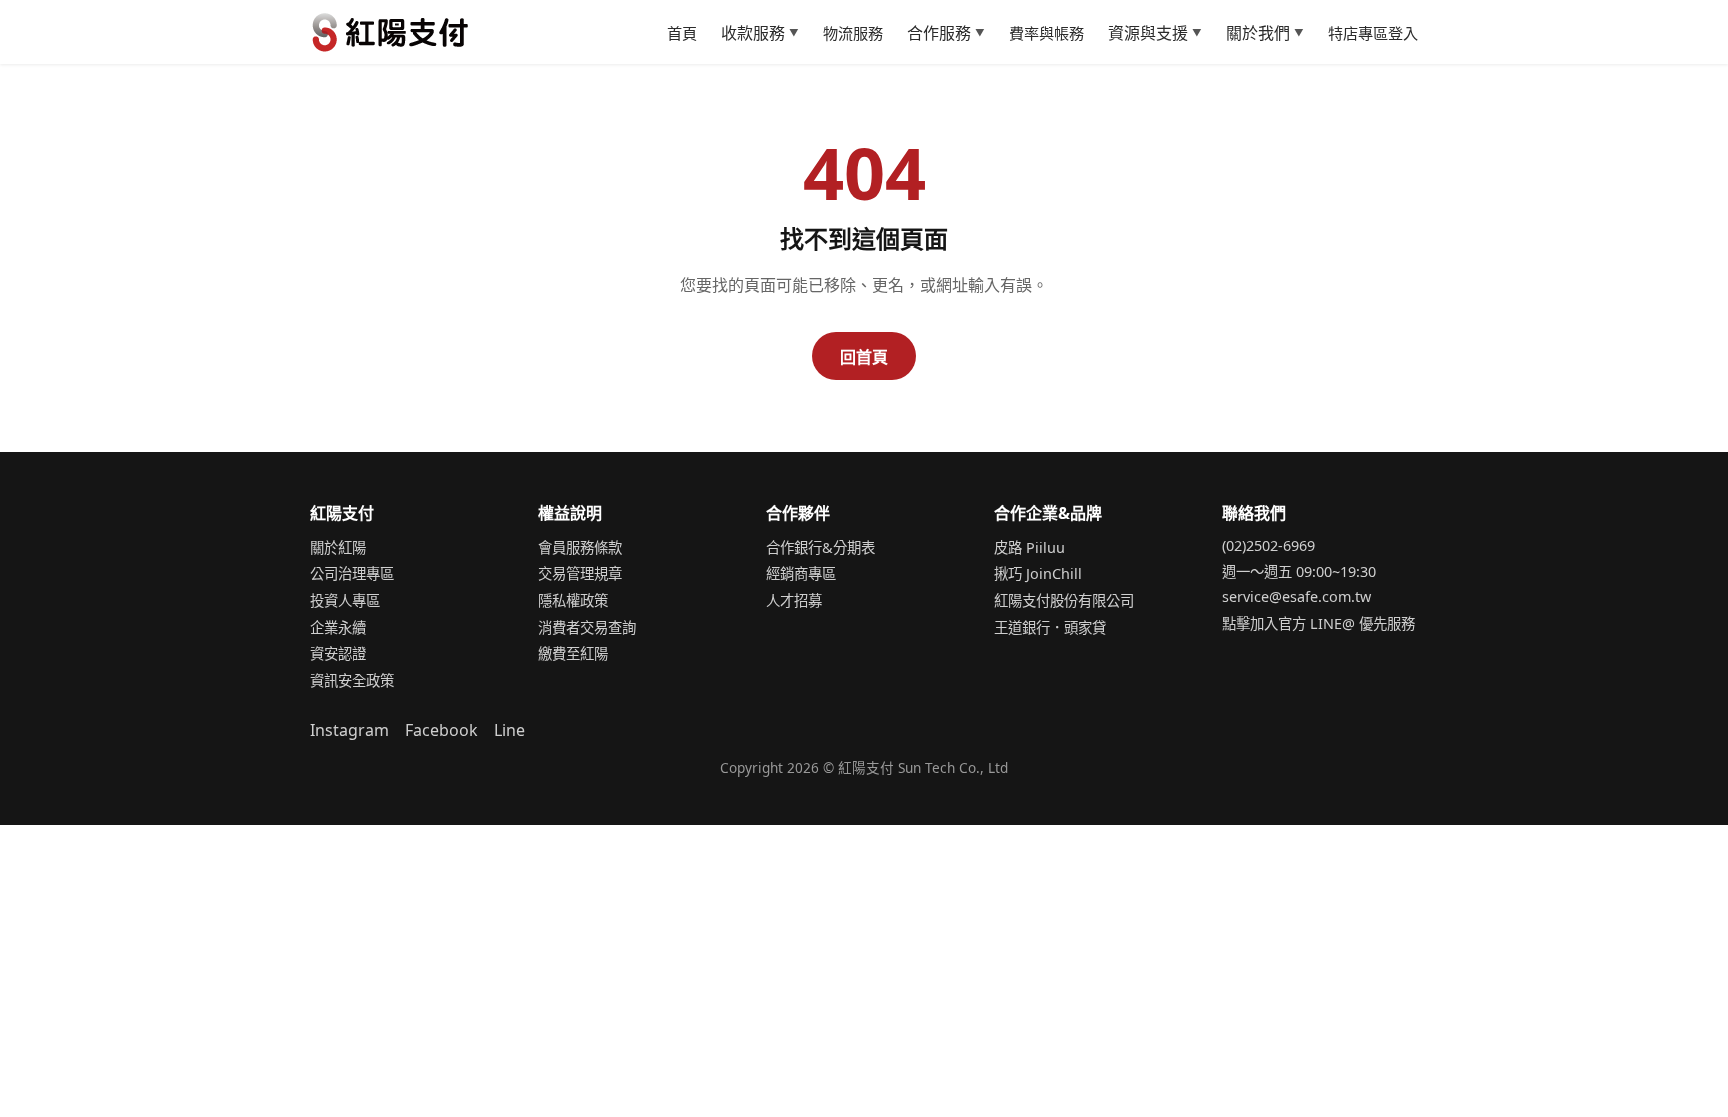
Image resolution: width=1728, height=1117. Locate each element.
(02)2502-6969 (1268, 545)
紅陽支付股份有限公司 (1064, 600)
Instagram (349, 730)
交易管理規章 (580, 573)
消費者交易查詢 (587, 627)
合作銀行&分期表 (820, 547)
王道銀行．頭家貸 (1050, 627)
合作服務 (946, 33)
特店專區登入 (1373, 33)
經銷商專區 (801, 573)
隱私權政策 (573, 600)
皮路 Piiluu (1029, 547)
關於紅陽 (338, 547)
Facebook (441, 730)
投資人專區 (345, 600)
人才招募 (794, 600)
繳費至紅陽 (573, 653)
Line (509, 730)
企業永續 (338, 627)
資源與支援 (1155, 33)
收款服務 (760, 33)
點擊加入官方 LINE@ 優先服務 (1318, 623)
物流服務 (853, 33)
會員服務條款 (580, 547)
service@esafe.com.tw (1296, 596)
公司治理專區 (352, 573)
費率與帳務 (1046, 33)
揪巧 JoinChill (1038, 573)
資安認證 (338, 653)
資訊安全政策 (352, 680)
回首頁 (864, 357)
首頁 (682, 33)
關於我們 (1265, 33)
